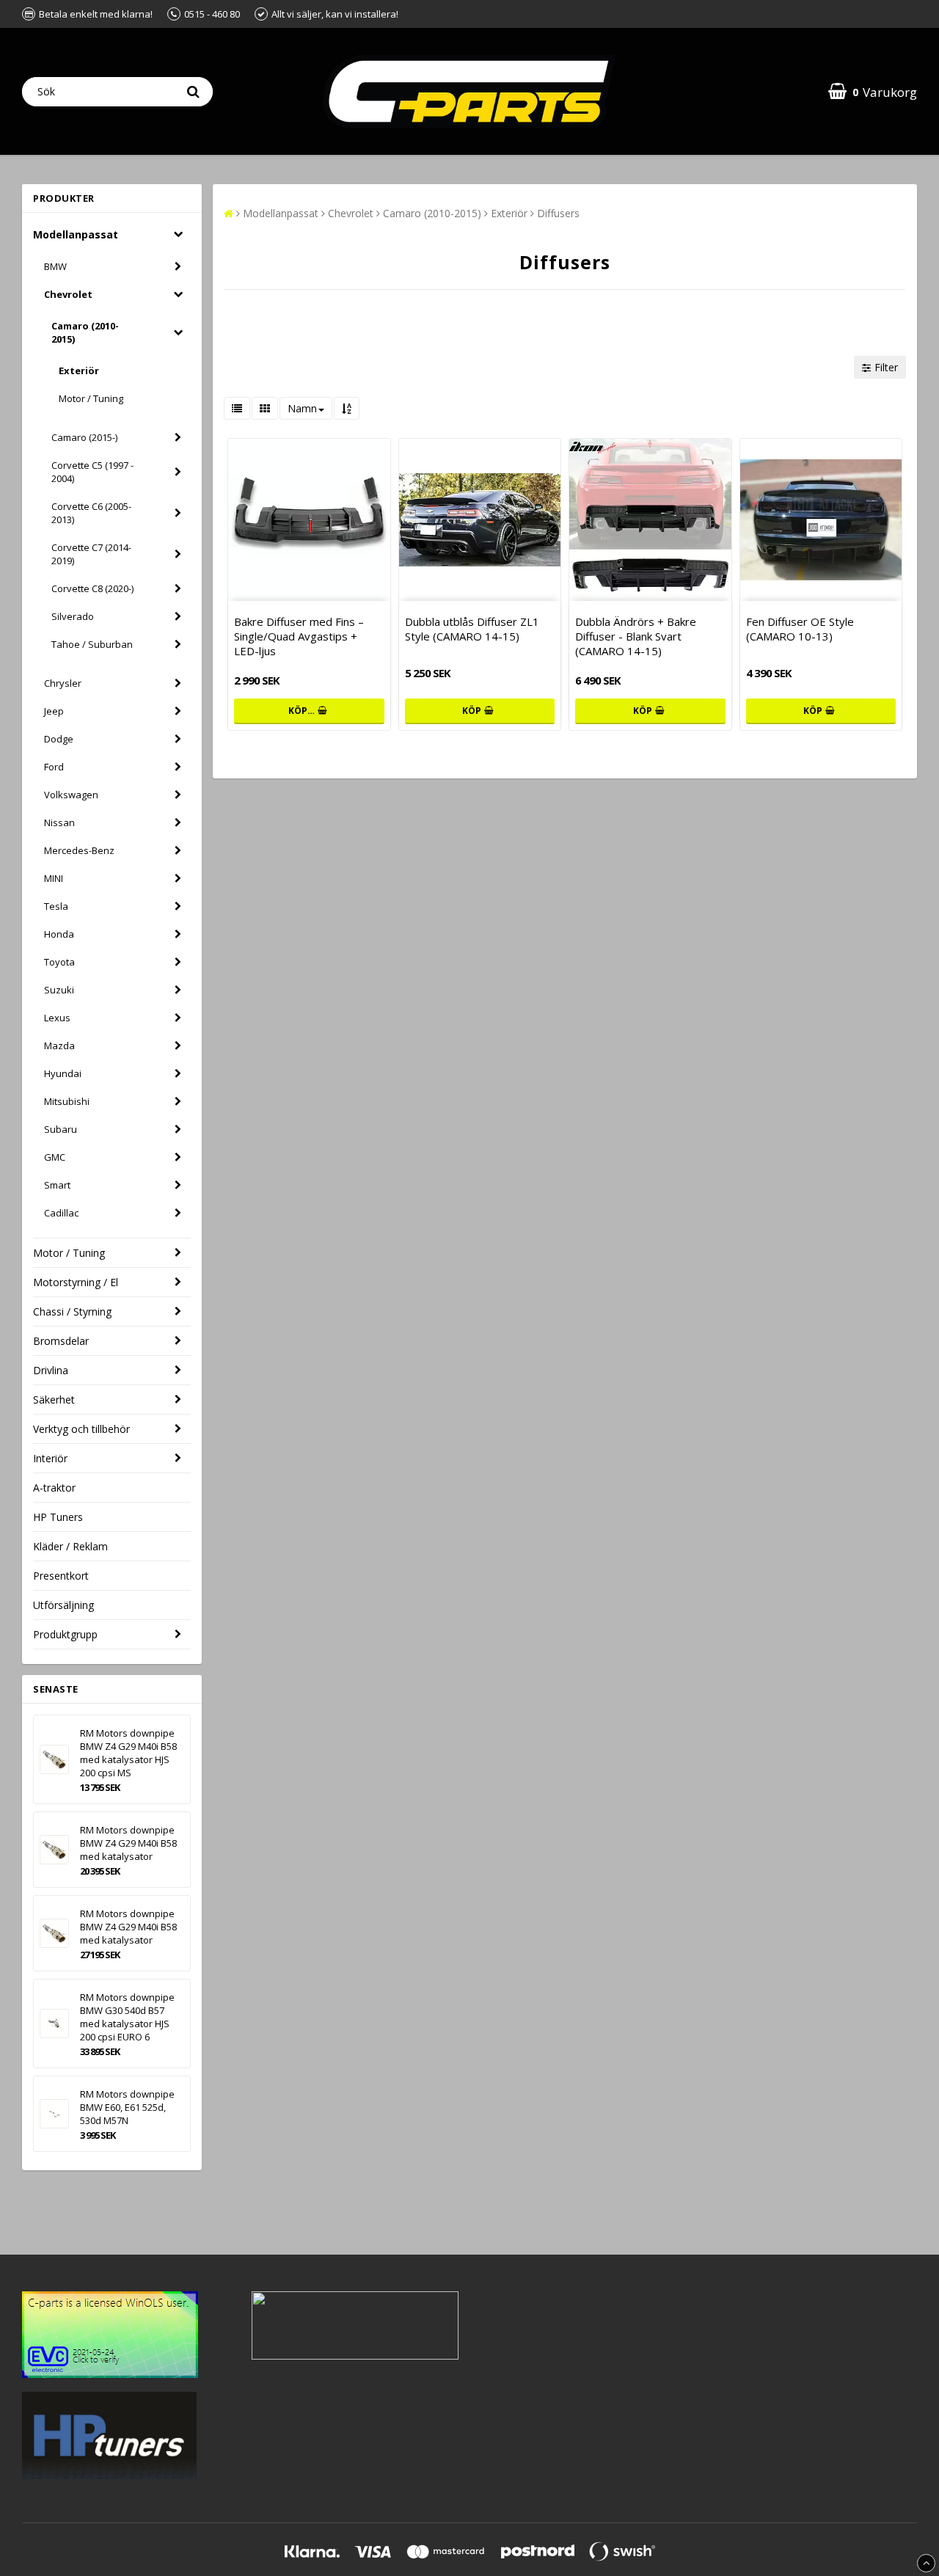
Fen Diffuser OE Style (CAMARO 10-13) (800, 629)
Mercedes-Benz (79, 850)
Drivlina (51, 1370)
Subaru (61, 1129)
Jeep (54, 711)
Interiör (50, 1458)
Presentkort (61, 1576)
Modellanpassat (76, 234)
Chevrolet (68, 294)
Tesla (56, 906)
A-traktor (54, 1488)
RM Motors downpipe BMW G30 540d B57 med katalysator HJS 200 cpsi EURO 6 (127, 2017)
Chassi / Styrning (72, 1311)
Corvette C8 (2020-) (92, 588)
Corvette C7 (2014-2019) (91, 554)
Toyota (59, 962)
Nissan (59, 822)
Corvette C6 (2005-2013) (91, 513)
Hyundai (63, 1073)
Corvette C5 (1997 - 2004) (92, 472)
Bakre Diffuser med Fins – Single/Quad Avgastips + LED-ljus (299, 636)
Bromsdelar (61, 1341)
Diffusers (558, 213)
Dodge (59, 739)
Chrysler (63, 683)
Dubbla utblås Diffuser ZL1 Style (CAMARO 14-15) (472, 629)
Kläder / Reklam (70, 1546)
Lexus (57, 1018)
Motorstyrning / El (76, 1282)
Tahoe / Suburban (92, 644)
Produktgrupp (65, 1634)
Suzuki (59, 990)
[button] (873, 91)
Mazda (59, 1046)
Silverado (73, 616)
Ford (54, 767)
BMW (55, 266)
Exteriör (79, 371)
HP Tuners (58, 1517)
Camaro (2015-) (84, 437)
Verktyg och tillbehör (81, 1429)
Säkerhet (54, 1400)
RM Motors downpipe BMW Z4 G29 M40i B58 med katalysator (128, 1843)
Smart (57, 1185)
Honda (59, 934)
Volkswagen (71, 795)
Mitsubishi (67, 1101)
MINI (54, 878)
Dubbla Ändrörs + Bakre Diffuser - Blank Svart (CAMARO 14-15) (636, 636)
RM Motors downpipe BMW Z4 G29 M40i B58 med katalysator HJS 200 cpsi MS (128, 1753)
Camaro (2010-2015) (85, 332)
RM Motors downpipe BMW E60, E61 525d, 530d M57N (127, 2107)
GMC (55, 1157)
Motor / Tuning (91, 398)
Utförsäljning (63, 1605)
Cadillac (61, 1213)
